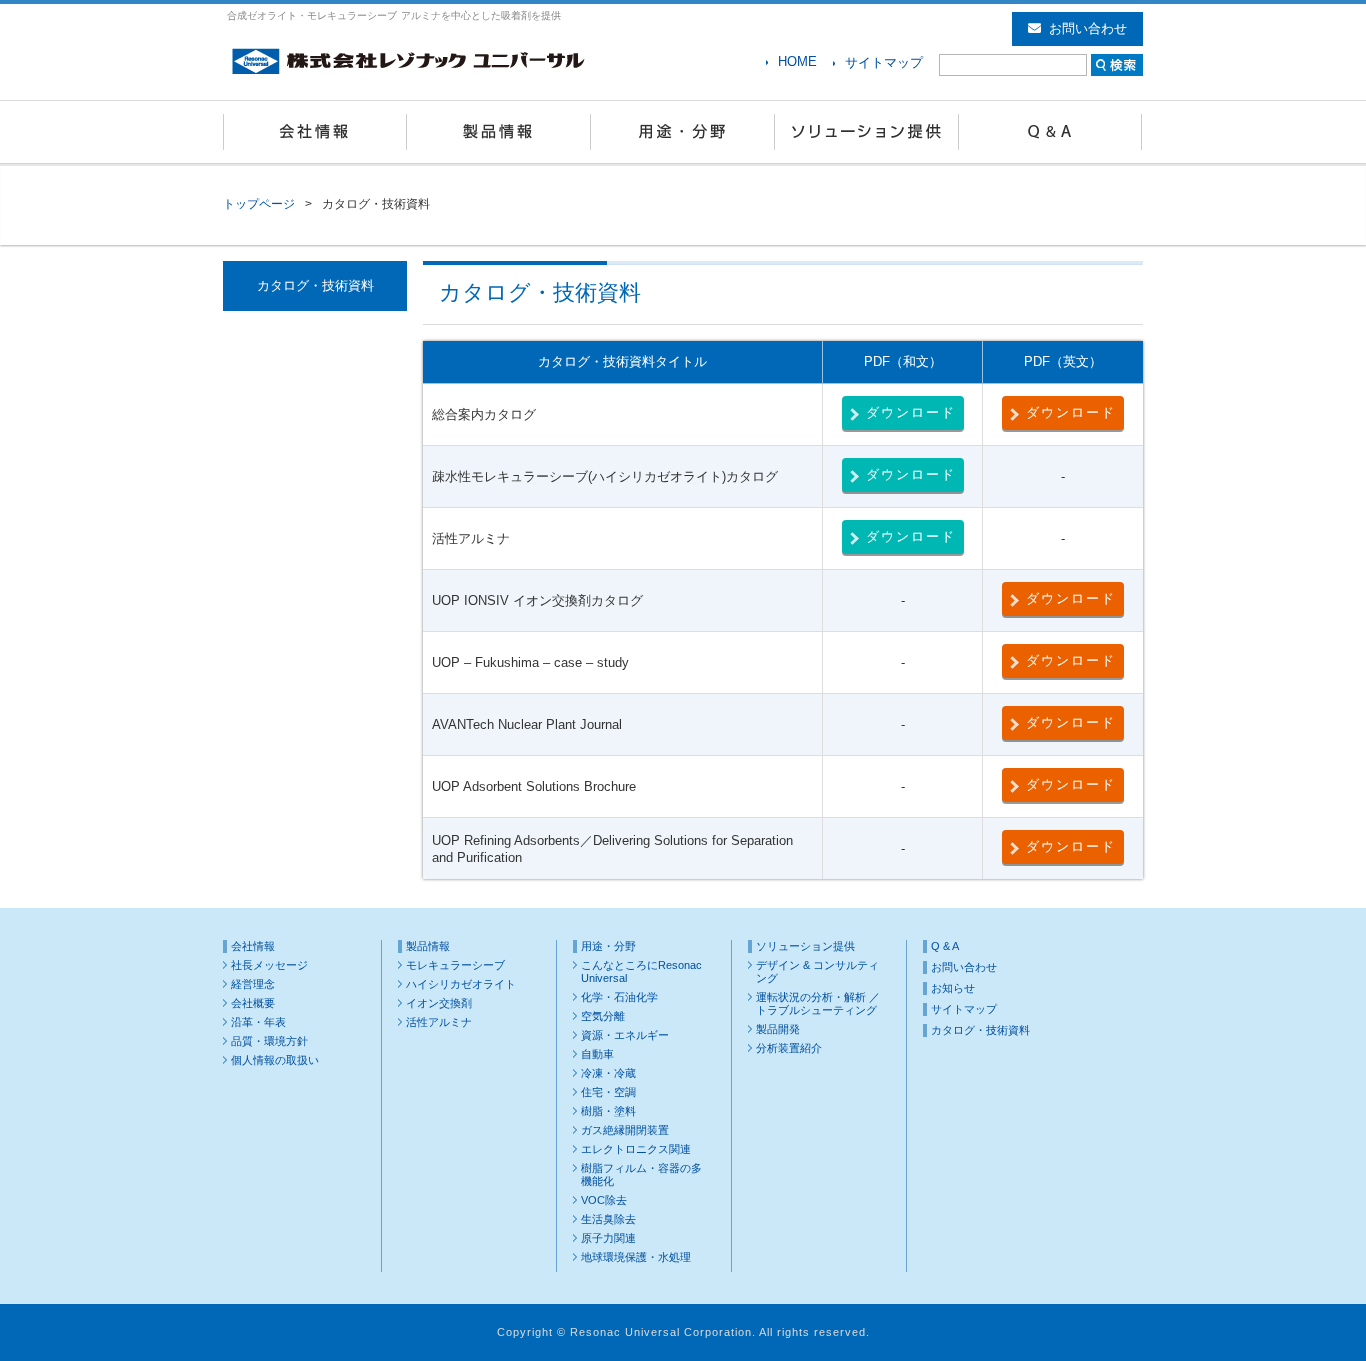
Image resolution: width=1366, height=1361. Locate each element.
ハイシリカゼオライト (461, 984)
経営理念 (253, 984)
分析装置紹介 (789, 1048)
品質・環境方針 (269, 1041)
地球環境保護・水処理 (636, 1257)
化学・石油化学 (619, 997)
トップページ (259, 204)
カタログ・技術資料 (980, 1030)
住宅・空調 (608, 1092)
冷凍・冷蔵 (608, 1073)
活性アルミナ (439, 1022)
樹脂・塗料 (608, 1111)
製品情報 (499, 132)
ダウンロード (911, 412)
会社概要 (253, 1003)
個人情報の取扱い (275, 1060)
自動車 (597, 1054)
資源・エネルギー (625, 1035)
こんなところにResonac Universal (641, 971)
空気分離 (603, 1016)
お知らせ (953, 988)
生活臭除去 (608, 1219)
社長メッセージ (269, 965)
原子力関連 (608, 1238)
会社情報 (315, 132)
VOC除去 (604, 1200)
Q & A (1051, 132)
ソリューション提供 (867, 132)
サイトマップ (884, 62)
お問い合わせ (1088, 28)
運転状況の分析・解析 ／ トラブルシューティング (818, 1003)
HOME (797, 61)
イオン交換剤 (439, 1003)
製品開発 (778, 1029)
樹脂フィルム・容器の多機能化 (641, 1174)
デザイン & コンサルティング (817, 971)
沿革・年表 (258, 1022)
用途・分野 (683, 132)
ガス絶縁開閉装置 (625, 1130)
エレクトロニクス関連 (636, 1149)
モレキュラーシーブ (455, 965)
